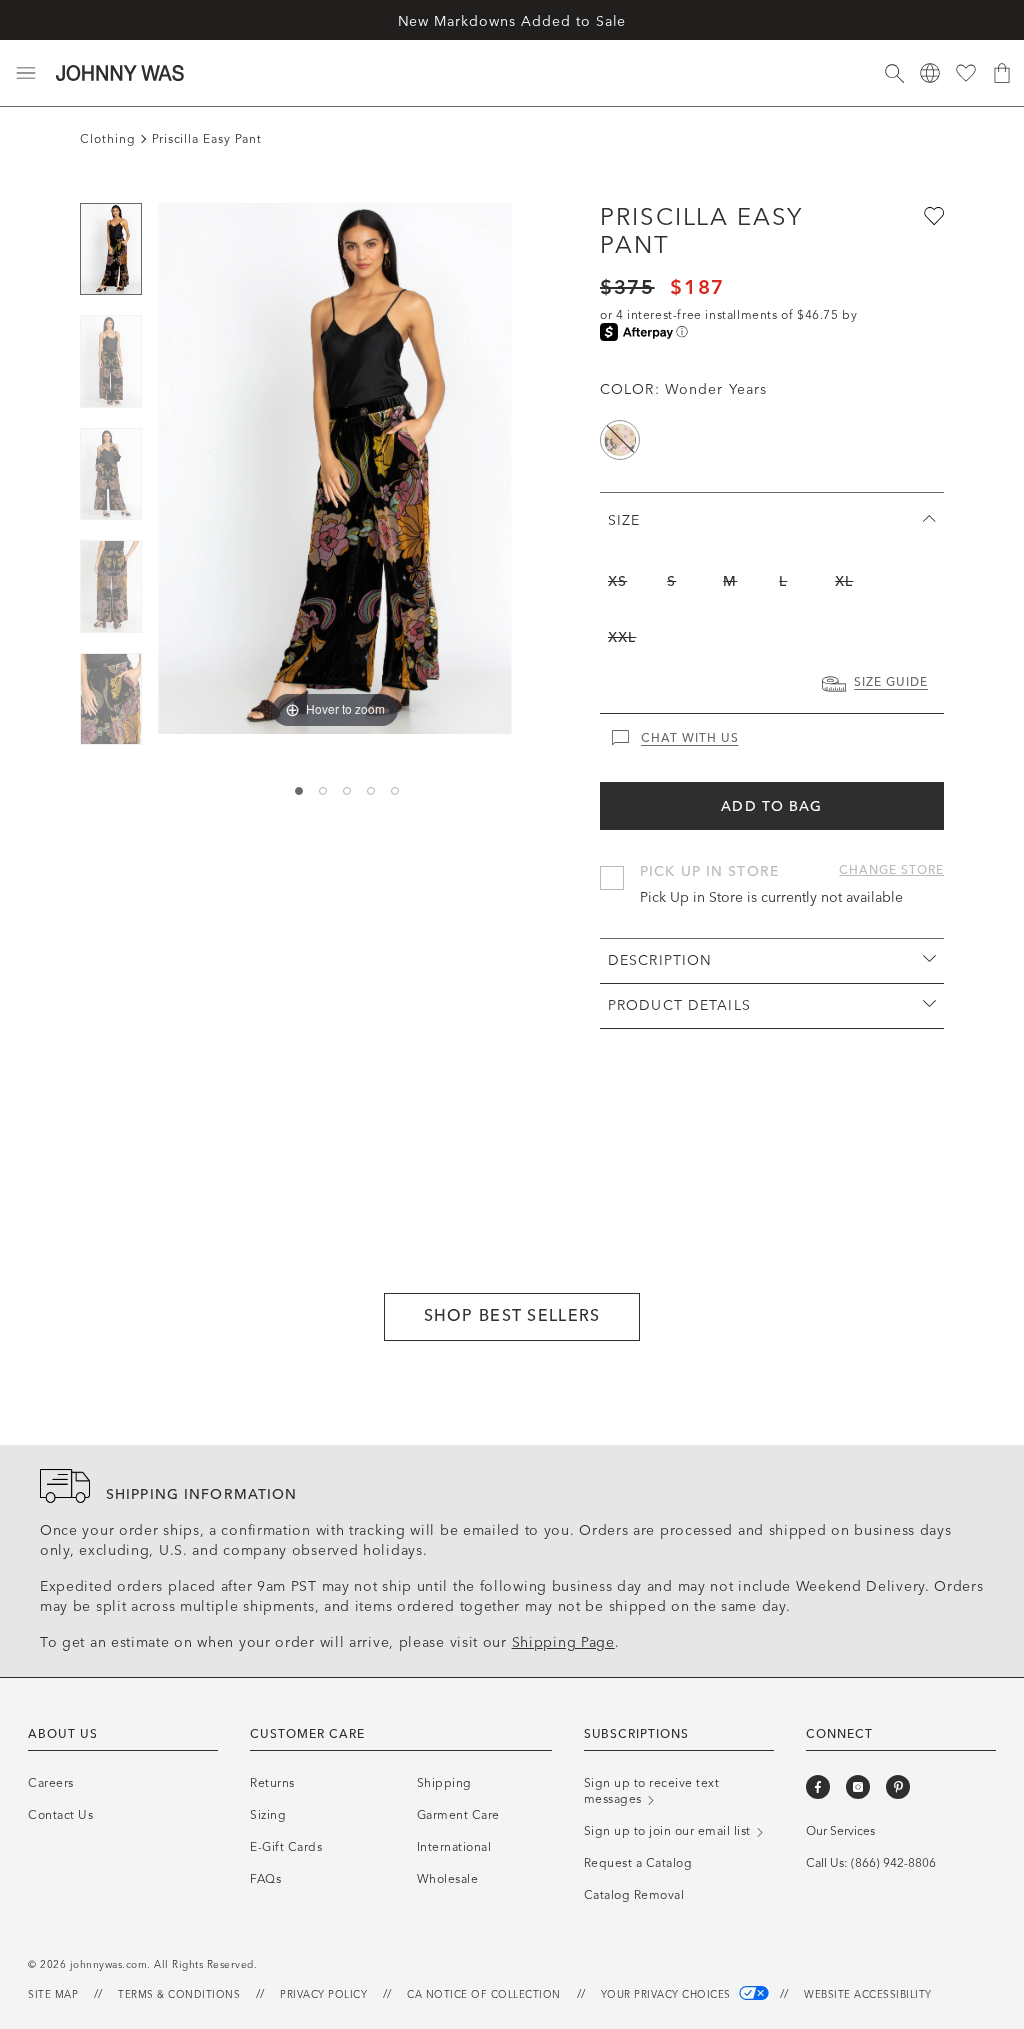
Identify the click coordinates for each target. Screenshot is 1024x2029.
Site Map (53, 1995)
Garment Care (458, 1815)
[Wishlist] (966, 73)
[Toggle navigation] (26, 73)
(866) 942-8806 (893, 1863)
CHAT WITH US (690, 738)
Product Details (679, 1005)
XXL (622, 637)
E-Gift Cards (286, 1847)
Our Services (840, 1831)
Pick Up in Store (709, 871)
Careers (51, 1783)
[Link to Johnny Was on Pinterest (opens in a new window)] (898, 1787)
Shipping (444, 1783)
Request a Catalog (638, 1863)
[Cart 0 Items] (1002, 73)
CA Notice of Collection (484, 1995)
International (454, 1847)
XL (844, 581)
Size (624, 520)
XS (617, 581)
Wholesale (448, 1879)
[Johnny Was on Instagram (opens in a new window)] (858, 1787)
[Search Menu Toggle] (894, 73)
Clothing (108, 139)
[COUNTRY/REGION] (930, 73)
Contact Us (60, 1815)
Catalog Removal (634, 1895)
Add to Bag (771, 806)
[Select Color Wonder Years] (620, 440)
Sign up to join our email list (669, 1831)
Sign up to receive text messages (652, 1791)
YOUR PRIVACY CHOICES (668, 1995)
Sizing (268, 1815)
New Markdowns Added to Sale (512, 21)
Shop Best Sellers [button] (512, 1315)
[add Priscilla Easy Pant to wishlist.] (932, 215)
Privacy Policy (323, 1995)
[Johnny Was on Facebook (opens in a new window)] (818, 1787)
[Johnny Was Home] (120, 73)
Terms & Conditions (179, 1995)
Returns (272, 1783)
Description (660, 960)
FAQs (265, 1879)
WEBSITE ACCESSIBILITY (868, 1995)
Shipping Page (563, 1642)
